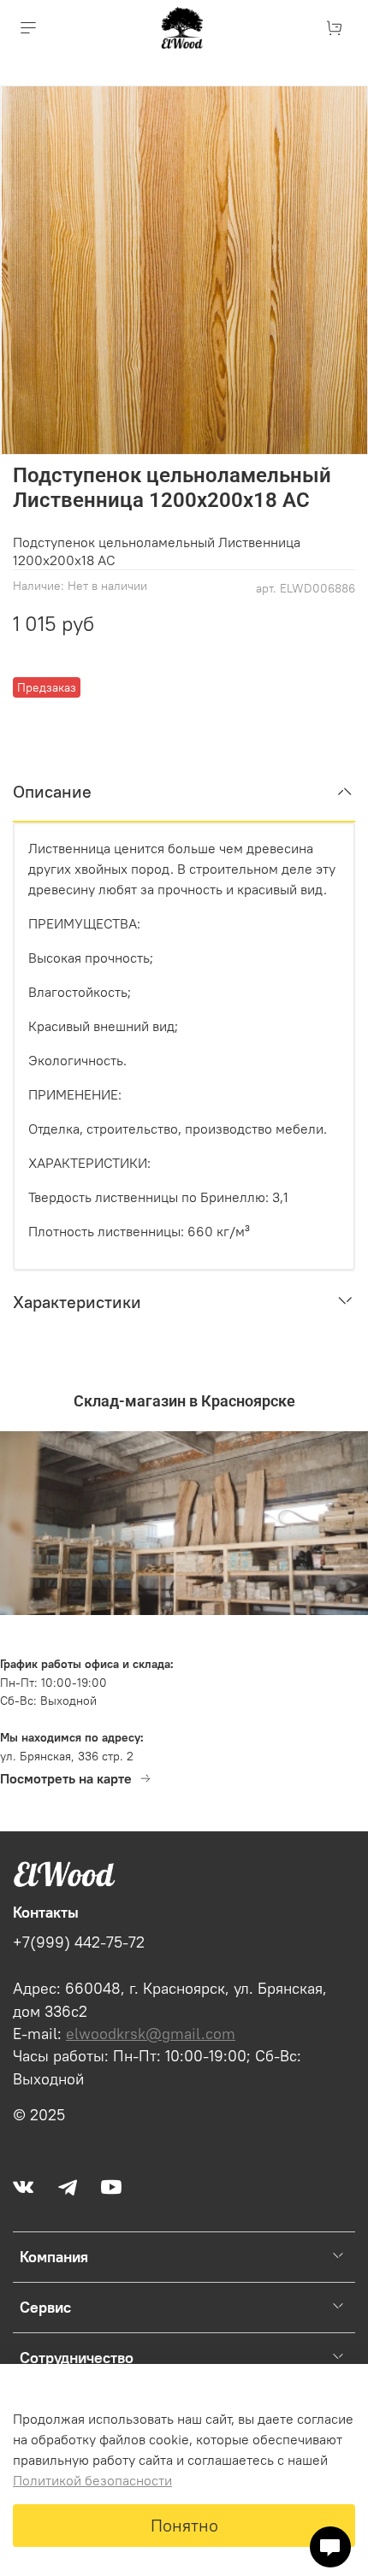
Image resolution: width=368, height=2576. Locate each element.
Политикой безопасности (92, 2480)
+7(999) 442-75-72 (79, 1942)
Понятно (184, 2525)
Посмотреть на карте (66, 1778)
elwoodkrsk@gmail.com (151, 2034)
